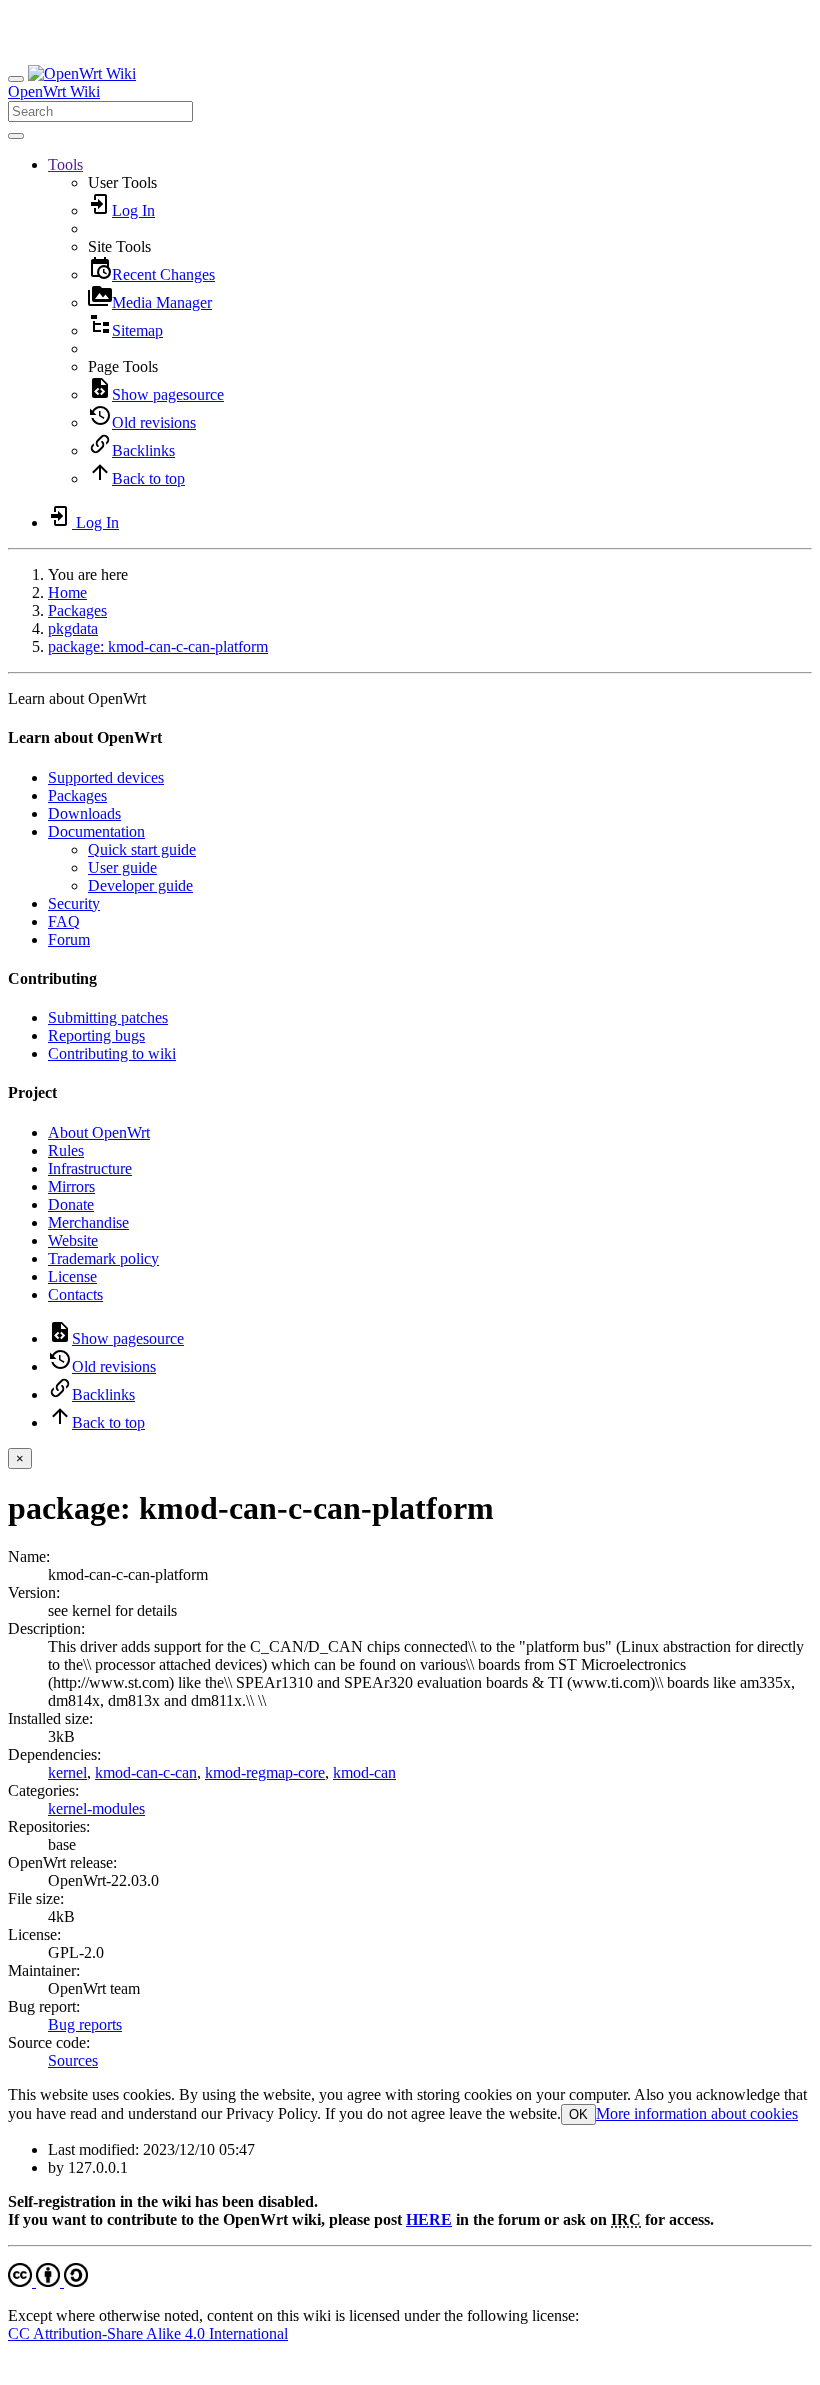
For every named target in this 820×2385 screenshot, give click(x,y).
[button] (65, 164)
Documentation (96, 831)
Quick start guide (142, 849)
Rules (66, 1150)
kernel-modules (96, 1808)
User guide (122, 867)
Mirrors (71, 1186)
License (72, 1276)
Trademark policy (103, 1258)
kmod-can (364, 1772)
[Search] (16, 136)
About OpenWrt (99, 1132)
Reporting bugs (96, 1035)
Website (73, 1240)
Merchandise (88, 1222)
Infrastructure (90, 1168)
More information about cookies (697, 2113)
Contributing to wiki (112, 1053)
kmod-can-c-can (146, 1772)
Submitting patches (108, 1017)
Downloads (84, 813)
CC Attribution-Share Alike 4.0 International (148, 2333)
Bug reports (85, 2024)
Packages (77, 610)
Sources (73, 2060)
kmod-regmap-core (265, 1772)
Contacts (75, 1294)
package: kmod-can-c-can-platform (158, 646)
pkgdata (73, 628)
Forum (69, 939)
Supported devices (106, 777)
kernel (67, 1772)
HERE (429, 2219)
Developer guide (140, 885)
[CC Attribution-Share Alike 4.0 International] (48, 2281)
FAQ (64, 921)
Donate (71, 1204)
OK (578, 2114)
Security (74, 903)
